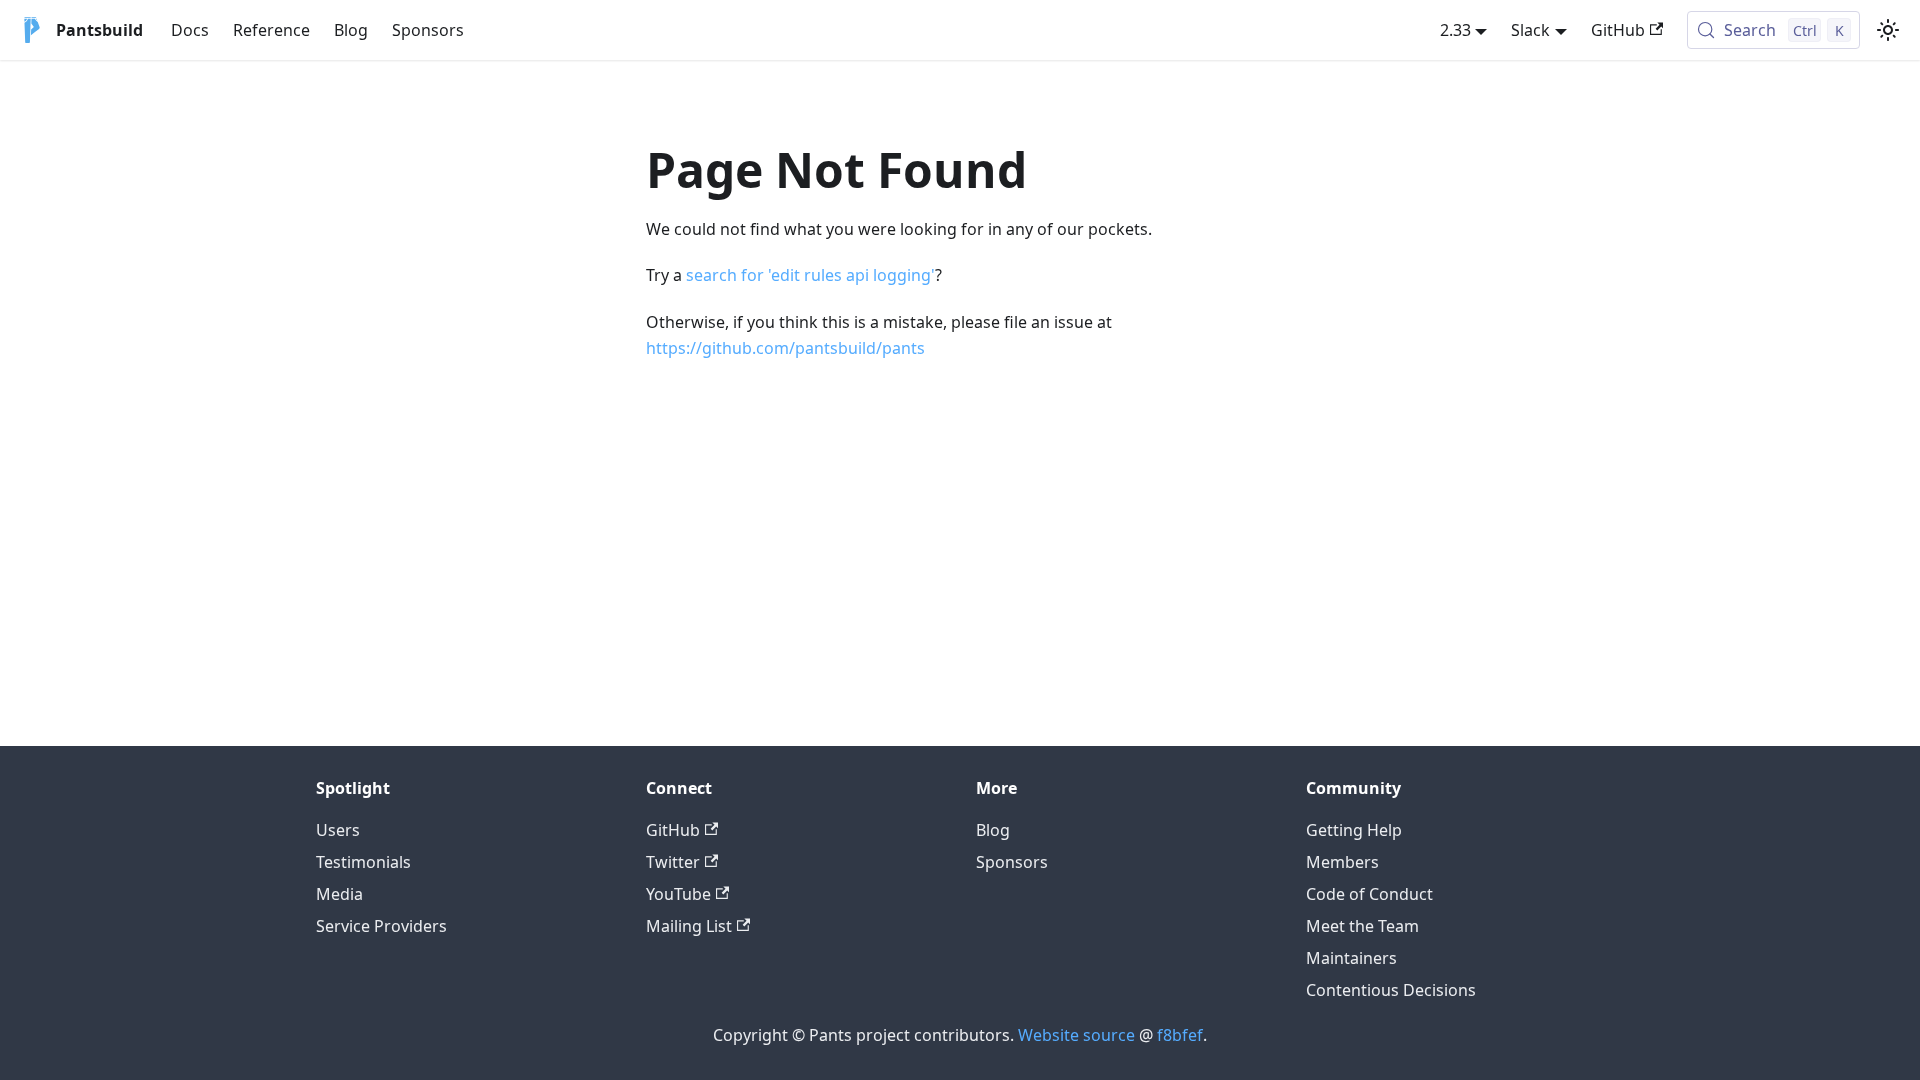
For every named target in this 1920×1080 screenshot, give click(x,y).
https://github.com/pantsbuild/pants (785, 348)
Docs (190, 30)
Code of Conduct (1369, 894)
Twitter (673, 862)
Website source (1076, 1035)
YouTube (678, 894)
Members (1342, 862)
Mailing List (689, 926)
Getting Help (1354, 830)
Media (339, 894)
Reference (271, 30)
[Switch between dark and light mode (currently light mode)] (1888, 30)
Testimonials (363, 862)
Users (338, 830)
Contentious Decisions (1391, 990)
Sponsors (428, 30)
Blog (351, 30)
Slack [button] (1530, 30)
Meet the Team (1362, 926)
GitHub (1618, 30)
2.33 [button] (1455, 30)
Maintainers (1351, 958)
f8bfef (1180, 1035)
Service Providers (381, 926)
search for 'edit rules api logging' (810, 275)
